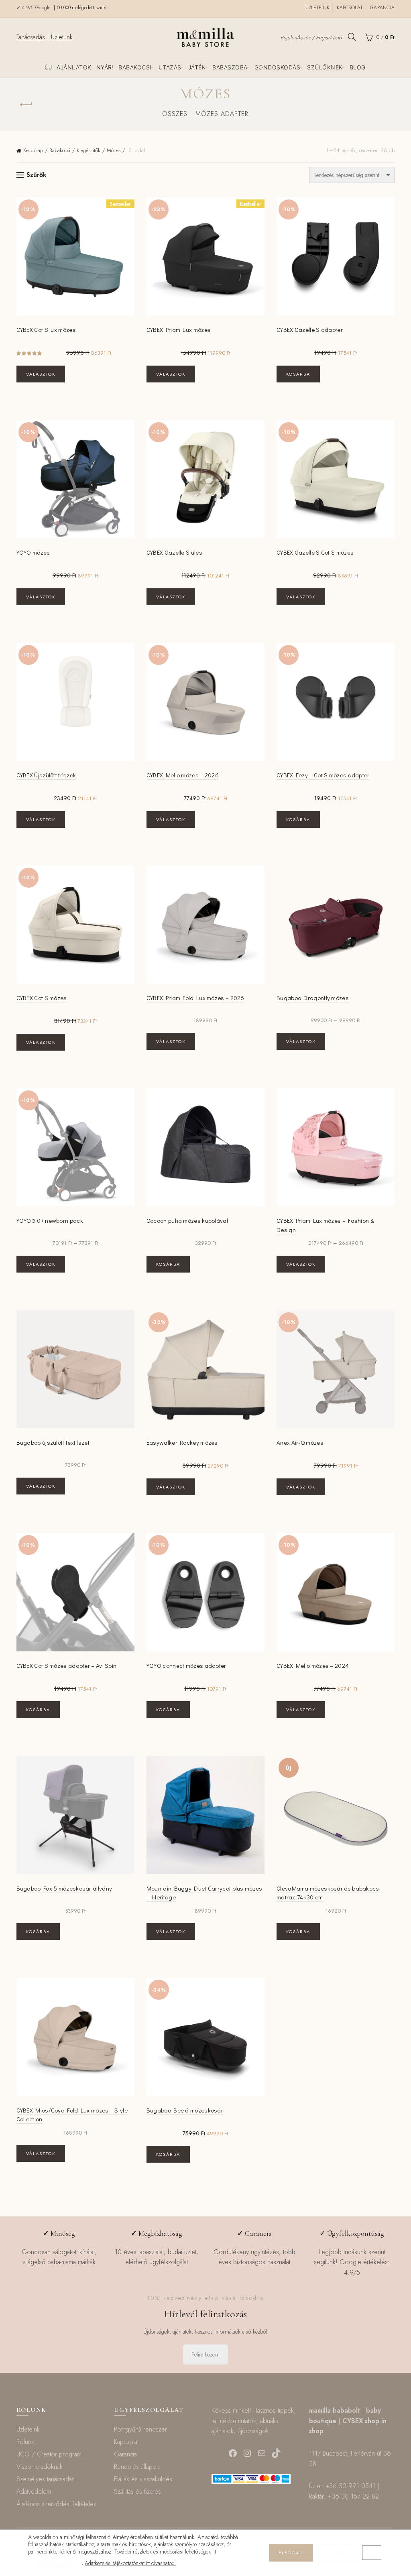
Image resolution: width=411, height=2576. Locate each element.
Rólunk (25, 2442)
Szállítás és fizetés (137, 2492)
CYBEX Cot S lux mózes (46, 329)
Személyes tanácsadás (46, 2479)
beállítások (55, 2564)
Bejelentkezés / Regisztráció (311, 38)
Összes (175, 114)
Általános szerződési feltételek (56, 2504)
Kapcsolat (350, 8)
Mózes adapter (222, 114)
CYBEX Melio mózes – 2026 (183, 775)
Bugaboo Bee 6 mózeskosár (185, 2110)
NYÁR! (105, 67)
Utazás (170, 67)
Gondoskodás (278, 67)
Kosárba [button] (298, 374)
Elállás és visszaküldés (143, 2479)
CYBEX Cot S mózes (42, 998)
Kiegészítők (89, 150)
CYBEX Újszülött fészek (46, 775)
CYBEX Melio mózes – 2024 (313, 1665)
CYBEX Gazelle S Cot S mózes (315, 552)
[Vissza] (26, 105)
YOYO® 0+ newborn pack (50, 1220)
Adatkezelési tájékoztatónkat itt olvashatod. (130, 2563)
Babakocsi (135, 67)
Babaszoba (230, 67)
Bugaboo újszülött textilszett (54, 1442)
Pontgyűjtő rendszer (140, 2429)
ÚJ (48, 67)
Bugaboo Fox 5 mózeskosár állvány (64, 1888)
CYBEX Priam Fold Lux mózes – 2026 (195, 998)
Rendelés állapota (137, 2467)
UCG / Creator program (49, 2454)
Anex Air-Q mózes (300, 1442)
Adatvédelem (34, 2492)
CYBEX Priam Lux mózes (179, 329)
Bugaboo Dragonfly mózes (313, 998)
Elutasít (337, 2553)
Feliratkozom (205, 2354)
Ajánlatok (74, 67)
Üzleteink (317, 8)
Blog (358, 67)
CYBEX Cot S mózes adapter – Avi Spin (67, 1665)
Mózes (114, 150)
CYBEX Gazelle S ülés (174, 552)
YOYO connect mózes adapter (186, 1665)
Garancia (382, 8)
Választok (41, 374)
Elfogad (291, 2553)
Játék (197, 67)
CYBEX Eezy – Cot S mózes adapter (323, 775)
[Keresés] (352, 37)
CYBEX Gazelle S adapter (310, 329)
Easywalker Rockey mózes (182, 1442)
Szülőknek (325, 67)
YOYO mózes (33, 552)
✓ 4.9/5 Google (35, 8)
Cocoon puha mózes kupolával (187, 1220)
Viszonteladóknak (40, 2467)
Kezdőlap (33, 150)
